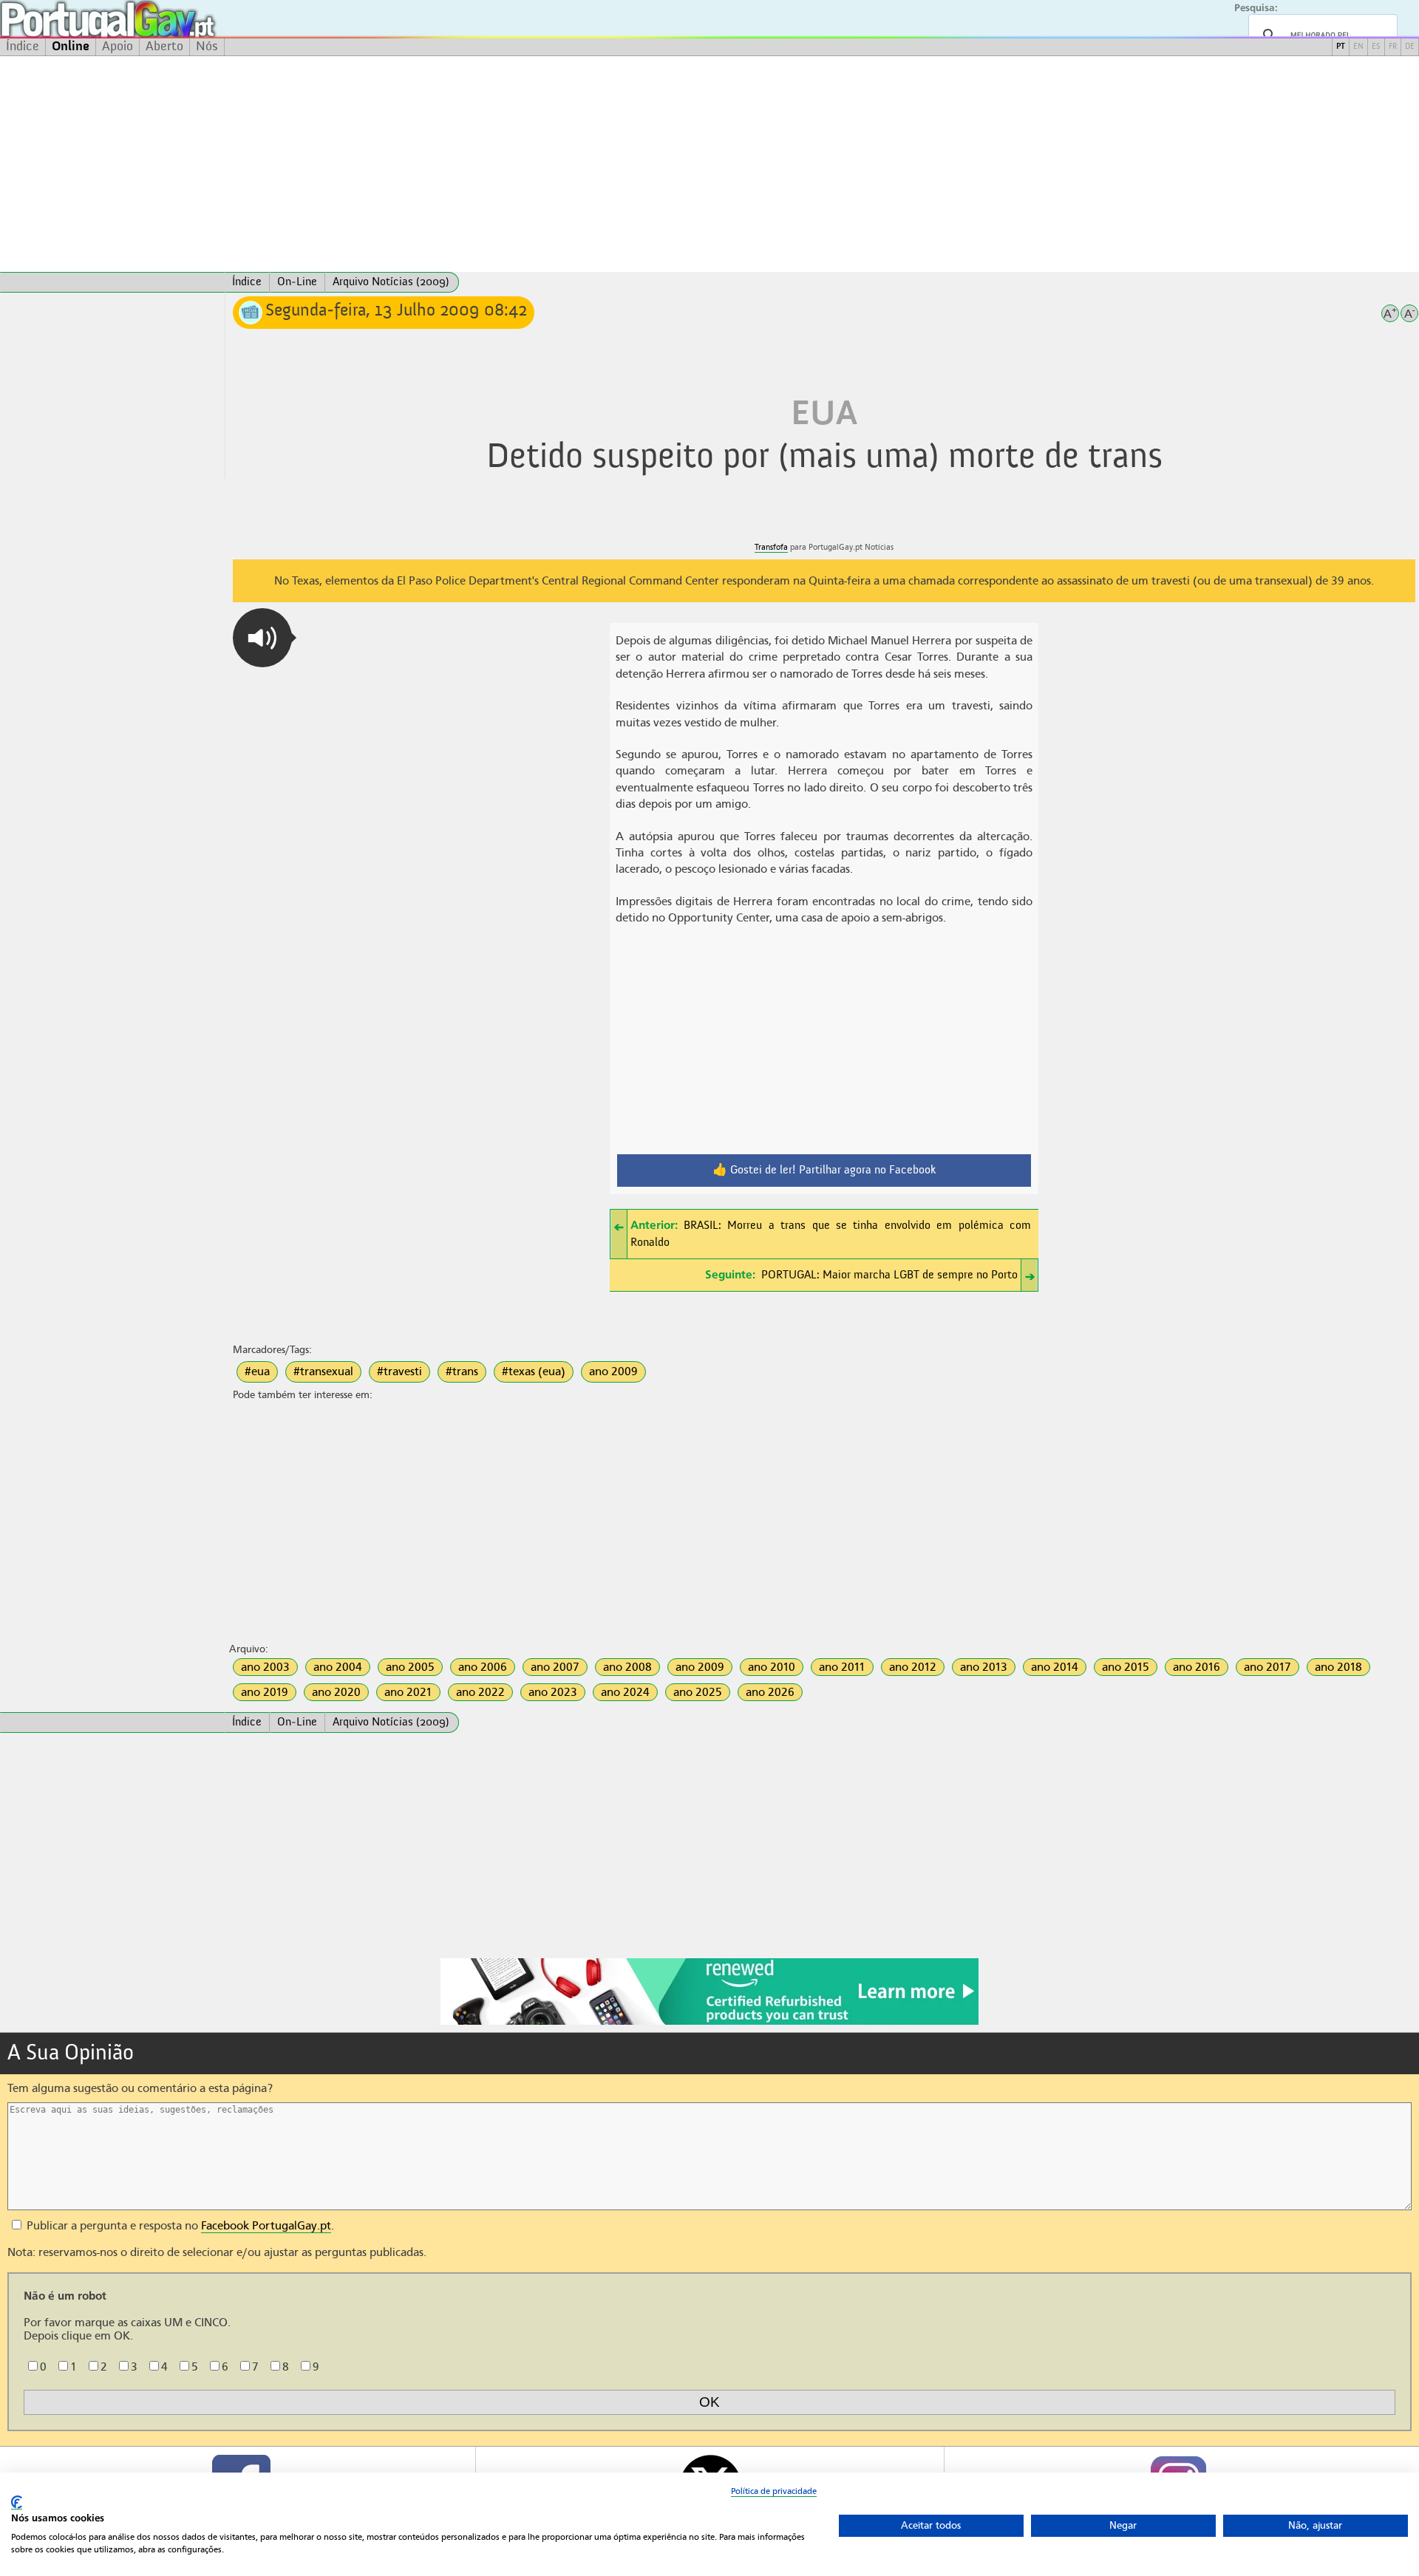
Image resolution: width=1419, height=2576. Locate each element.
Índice (23, 47)
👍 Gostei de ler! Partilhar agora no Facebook (824, 1171)
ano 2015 (1126, 1667)
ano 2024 (625, 1692)
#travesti (399, 1372)
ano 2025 (698, 1692)
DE (1410, 47)
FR (1393, 47)
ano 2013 (984, 1667)
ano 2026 (770, 1692)
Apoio (118, 47)
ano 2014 (1055, 1667)
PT (1341, 47)
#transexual (323, 1372)
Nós (207, 47)
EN (1358, 47)
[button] (262, 638)
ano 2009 (613, 1372)
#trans (462, 1372)
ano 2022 (480, 1692)
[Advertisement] (709, 164)
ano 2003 (265, 1667)
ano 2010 (772, 1667)
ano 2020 (336, 1692)
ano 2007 (555, 1667)
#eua (257, 1372)
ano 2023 (553, 1692)
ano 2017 (1267, 1667)
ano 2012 (913, 1667)
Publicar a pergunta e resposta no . (179, 2226)
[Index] (112, 282)
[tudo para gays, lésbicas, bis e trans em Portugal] (148, 19)
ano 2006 (483, 1667)
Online (71, 47)
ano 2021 (408, 1692)
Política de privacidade (774, 2491)
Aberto (164, 47)
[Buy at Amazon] (709, 2023)
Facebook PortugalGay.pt (266, 2226)
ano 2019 (265, 1692)
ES (1376, 47)
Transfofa (771, 547)
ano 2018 (1338, 1667)
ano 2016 (1197, 1667)
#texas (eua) (534, 1372)
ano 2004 (338, 1667)
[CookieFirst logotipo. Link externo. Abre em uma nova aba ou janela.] (17, 2502)
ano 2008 (627, 1667)
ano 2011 (842, 1667)
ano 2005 (410, 1667)
